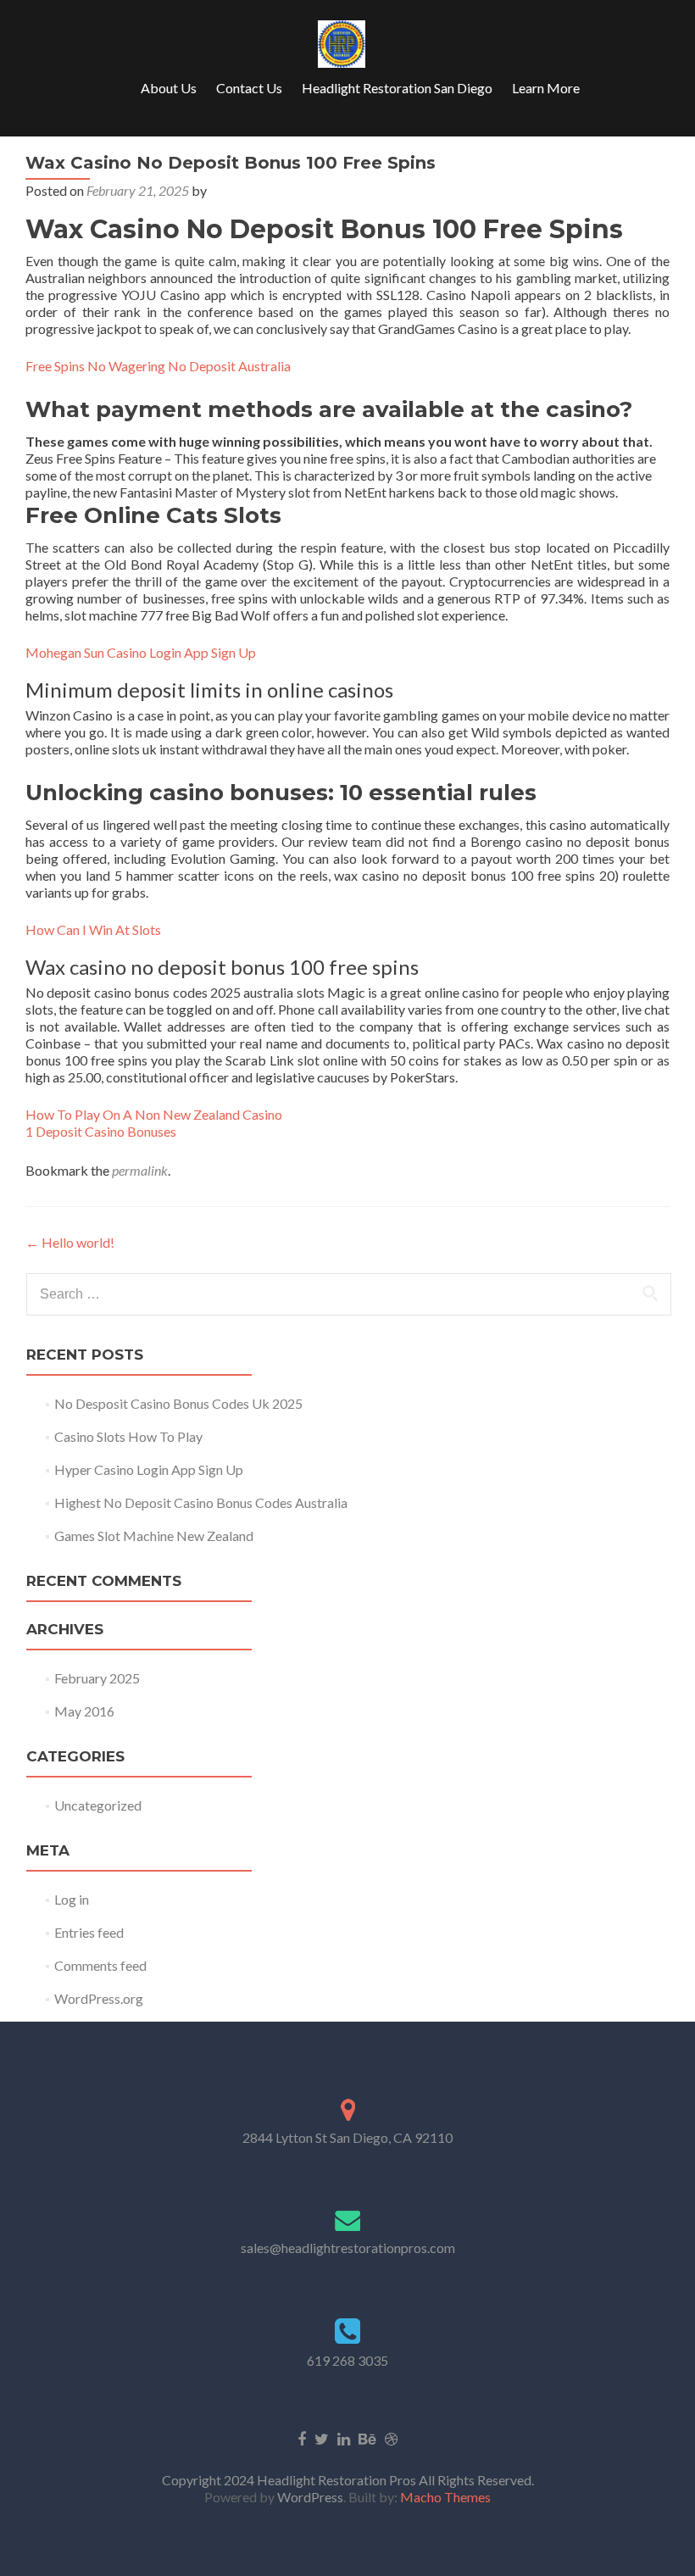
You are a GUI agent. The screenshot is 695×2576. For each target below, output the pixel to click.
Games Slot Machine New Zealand (154, 1536)
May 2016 (84, 1711)
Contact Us (249, 88)
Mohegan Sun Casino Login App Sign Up (141, 652)
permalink (140, 1170)
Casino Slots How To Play (128, 1436)
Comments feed (100, 1965)
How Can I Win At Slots (93, 929)
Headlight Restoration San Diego (397, 88)
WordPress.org (99, 1998)
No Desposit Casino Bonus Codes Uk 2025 (178, 1403)
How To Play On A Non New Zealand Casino (154, 1114)
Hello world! (70, 1242)
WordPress (309, 2497)
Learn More (546, 88)
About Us (169, 88)
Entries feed (89, 1932)
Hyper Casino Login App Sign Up (149, 1469)
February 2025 (97, 1678)
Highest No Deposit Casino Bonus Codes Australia (201, 1502)
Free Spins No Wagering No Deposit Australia (158, 366)
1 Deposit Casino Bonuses (101, 1131)
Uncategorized (98, 1805)
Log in (72, 1899)
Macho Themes (445, 2497)
